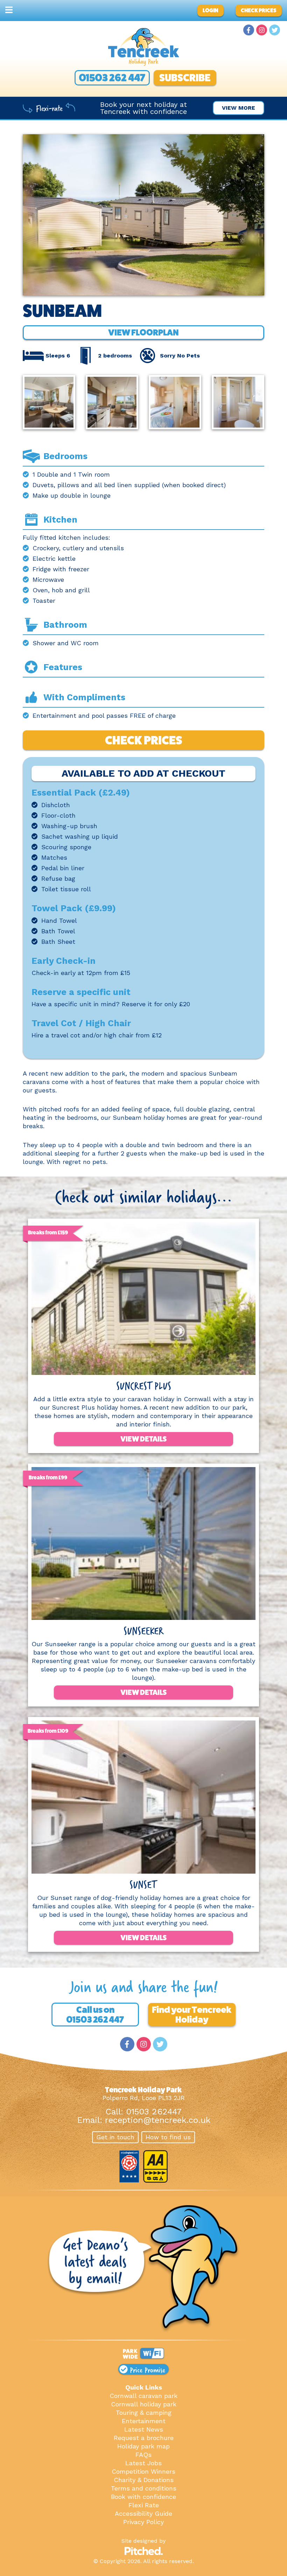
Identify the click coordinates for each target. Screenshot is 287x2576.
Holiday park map (143, 2446)
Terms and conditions (144, 2488)
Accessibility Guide (143, 2513)
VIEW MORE (239, 108)
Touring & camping (144, 2413)
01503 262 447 (112, 78)
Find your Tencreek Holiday (192, 2015)
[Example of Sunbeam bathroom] (238, 405)
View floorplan (143, 332)
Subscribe (185, 78)
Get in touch (115, 2137)
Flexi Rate (144, 2505)
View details (143, 1439)
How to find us (168, 2137)
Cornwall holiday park (144, 2404)
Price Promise (146, 2369)
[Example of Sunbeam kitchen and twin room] (175, 405)
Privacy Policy (143, 2522)
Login (211, 10)
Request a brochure (144, 2438)
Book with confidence (143, 2497)
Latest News (144, 2429)
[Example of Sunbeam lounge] (49, 405)
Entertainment (144, 2421)
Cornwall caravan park (143, 2396)
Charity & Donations (144, 2480)
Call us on (95, 2015)
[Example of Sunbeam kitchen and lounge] (112, 405)
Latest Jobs (143, 2463)
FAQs (143, 2455)
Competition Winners (143, 2471)
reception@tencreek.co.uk (158, 2120)
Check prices (259, 10)
